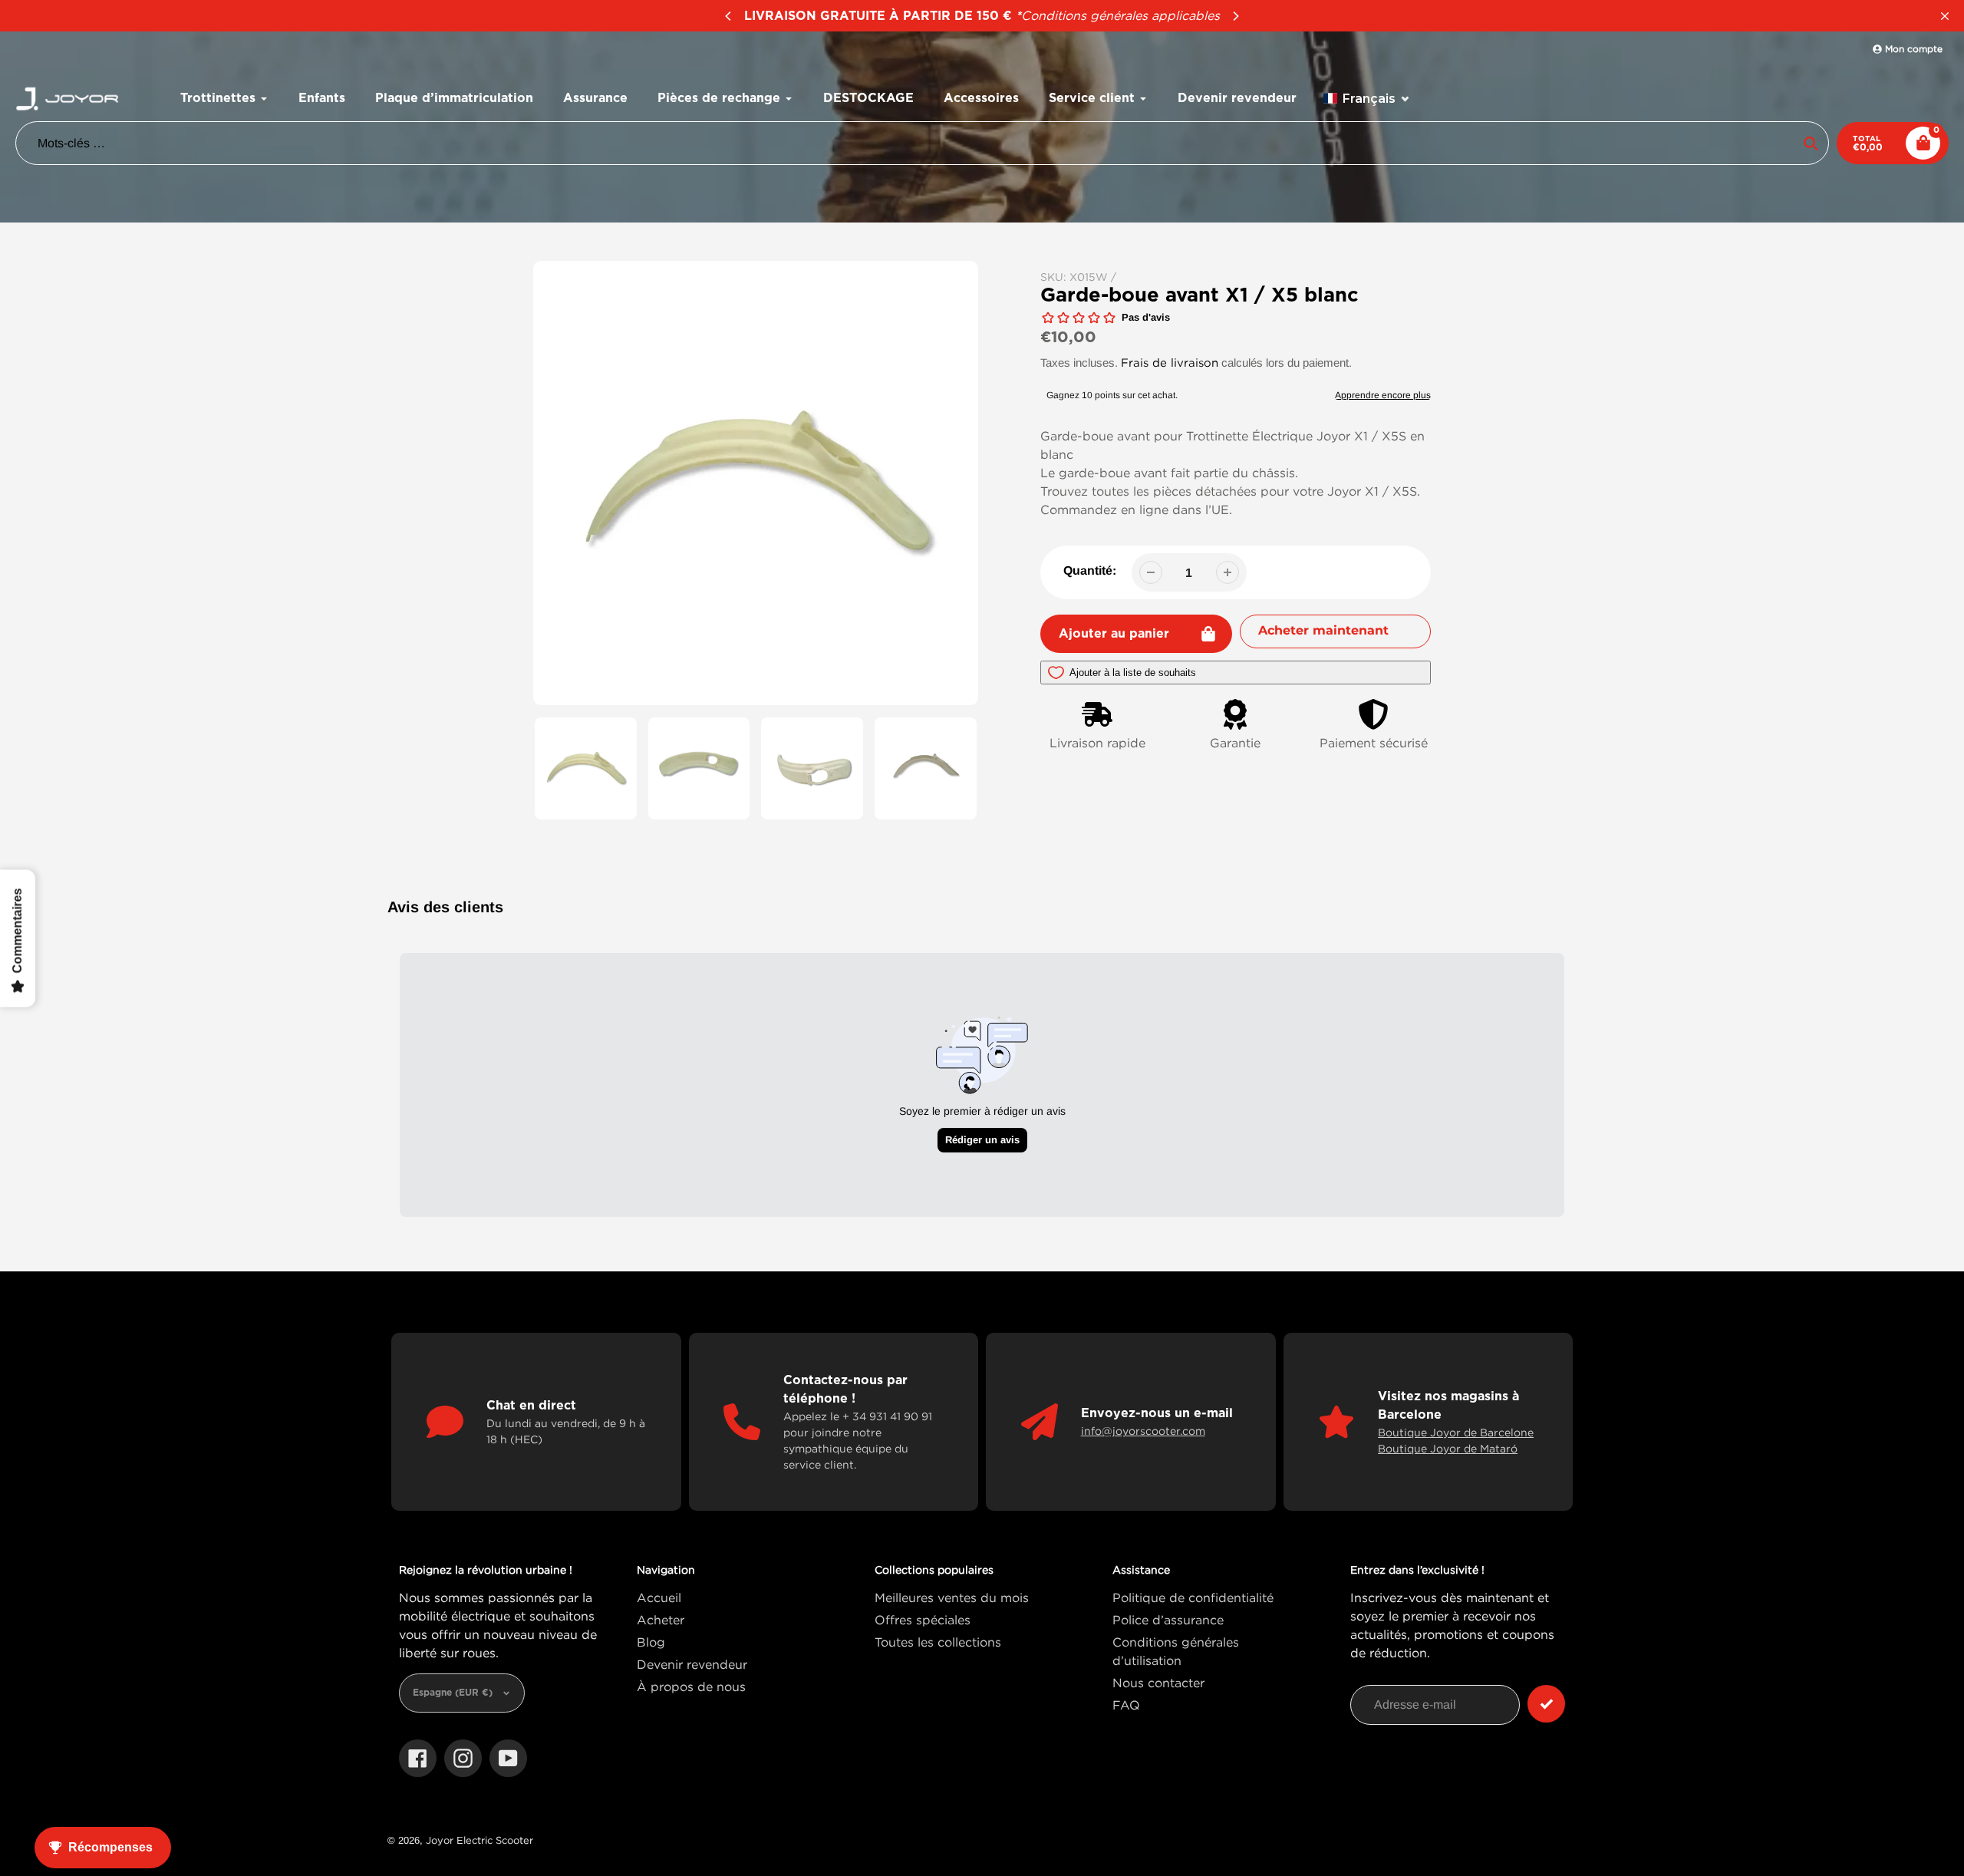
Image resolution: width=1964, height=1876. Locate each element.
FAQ (1126, 1705)
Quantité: (1090, 570)
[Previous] (729, 16)
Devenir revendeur (692, 1664)
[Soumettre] (1546, 1704)
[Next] (1235, 16)
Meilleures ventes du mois (952, 1597)
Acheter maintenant (1323, 630)
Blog (651, 1642)
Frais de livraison (1170, 362)
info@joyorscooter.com (1143, 1431)
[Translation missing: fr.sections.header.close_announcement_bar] (1945, 16)
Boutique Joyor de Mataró (1448, 1448)
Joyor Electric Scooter (479, 1840)
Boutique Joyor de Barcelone (1456, 1432)
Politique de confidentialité (1193, 1597)
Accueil (659, 1597)
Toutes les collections (938, 1642)
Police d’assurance (1168, 1620)
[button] (1367, 99)
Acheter (661, 1620)
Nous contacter (1158, 1683)
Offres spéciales (923, 1620)
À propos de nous (691, 1686)
